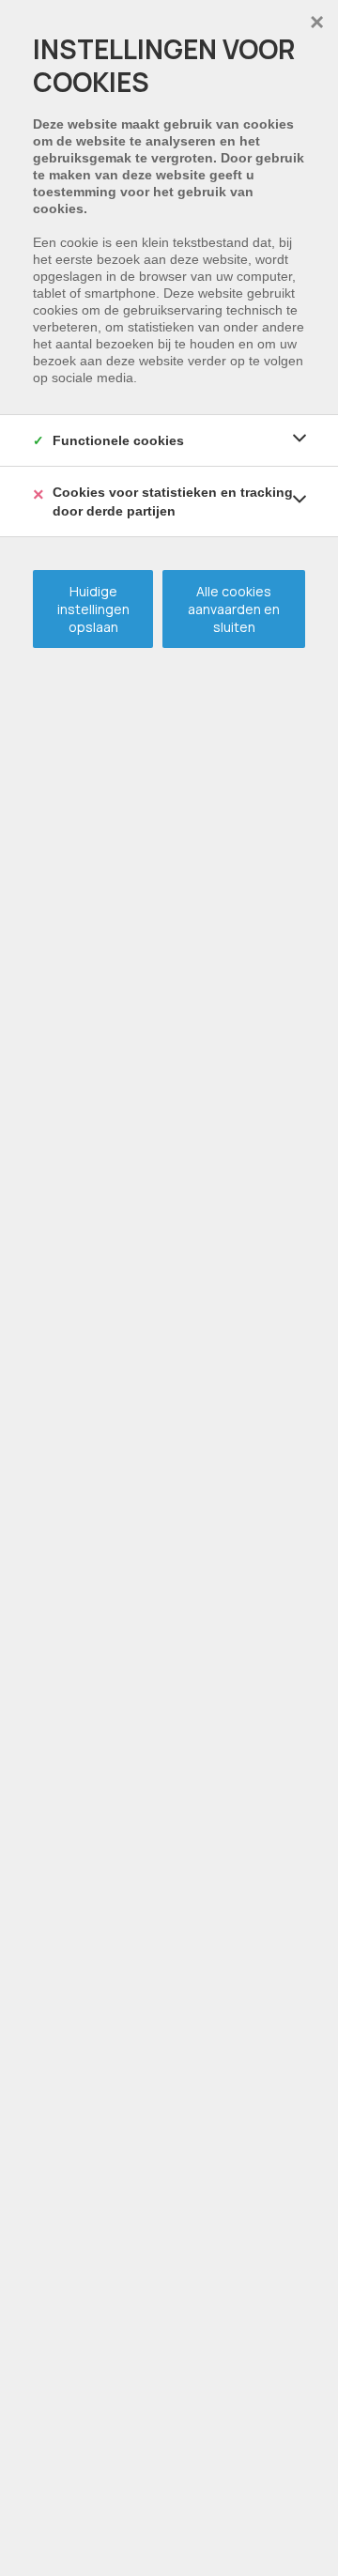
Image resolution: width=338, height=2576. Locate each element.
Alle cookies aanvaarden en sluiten (234, 609)
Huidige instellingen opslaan (93, 609)
